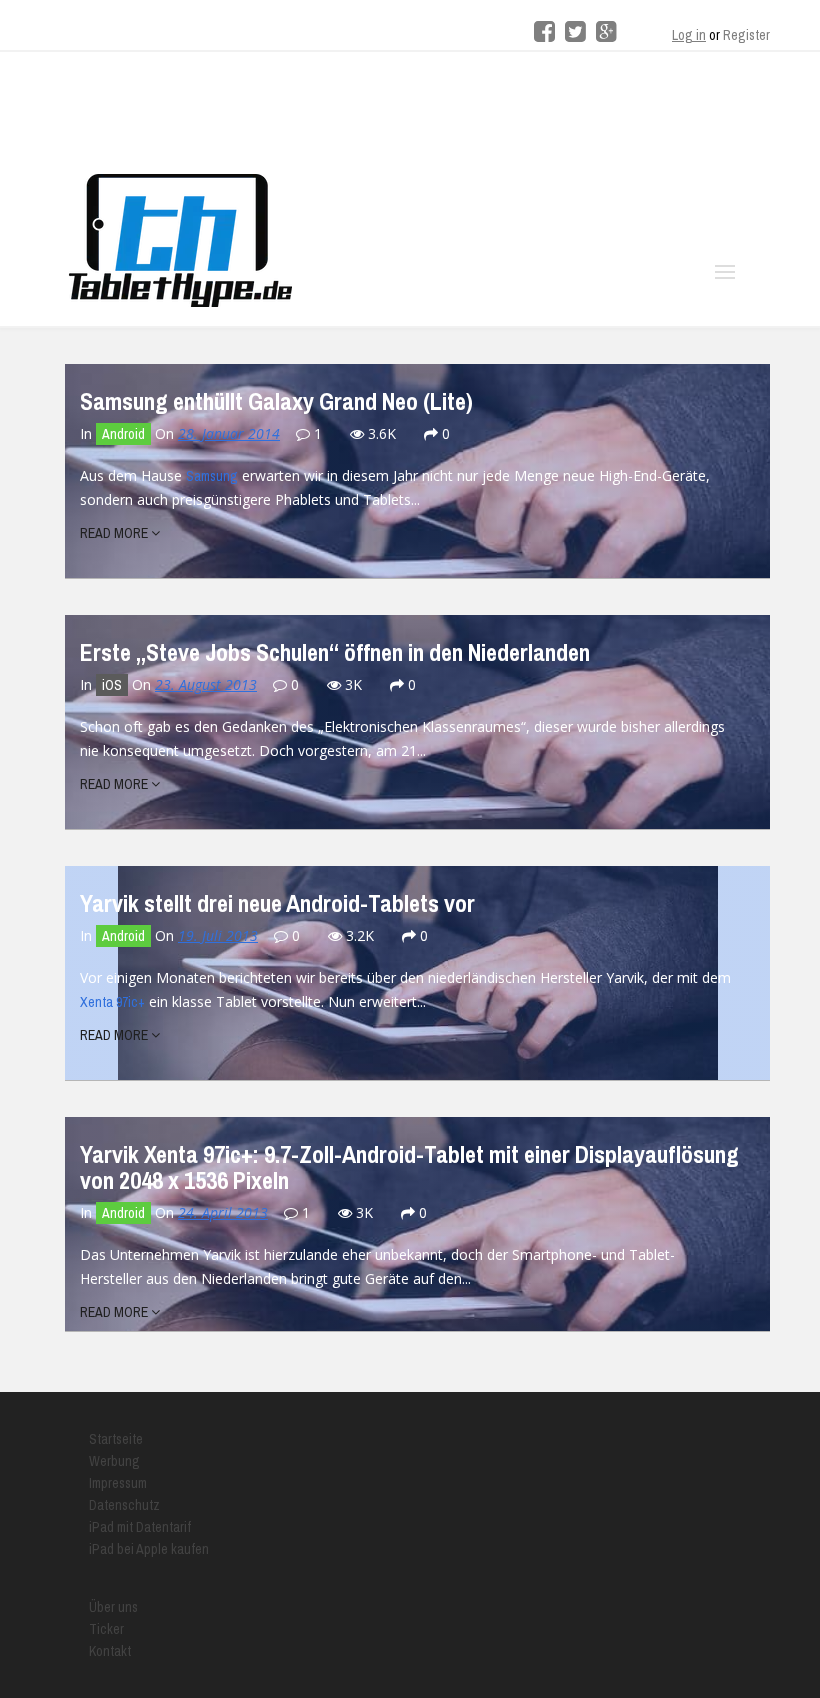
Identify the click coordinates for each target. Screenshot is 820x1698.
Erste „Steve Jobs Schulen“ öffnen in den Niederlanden (335, 652)
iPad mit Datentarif (140, 1527)
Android (123, 434)
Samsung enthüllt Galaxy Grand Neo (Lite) (276, 401)
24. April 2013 (223, 1212)
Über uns (113, 1607)
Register (746, 35)
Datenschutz (124, 1505)
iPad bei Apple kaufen (149, 1549)
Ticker (106, 1629)
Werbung (114, 1461)
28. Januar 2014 (229, 433)
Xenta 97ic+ (112, 1002)
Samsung (212, 476)
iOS (112, 685)
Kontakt (110, 1651)
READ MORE (115, 533)
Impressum (118, 1483)
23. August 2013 (206, 684)
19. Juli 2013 (218, 935)
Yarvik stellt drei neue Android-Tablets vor (277, 903)
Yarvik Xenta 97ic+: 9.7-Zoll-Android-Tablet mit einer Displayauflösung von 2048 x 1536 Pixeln (409, 1167)
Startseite (116, 1439)
